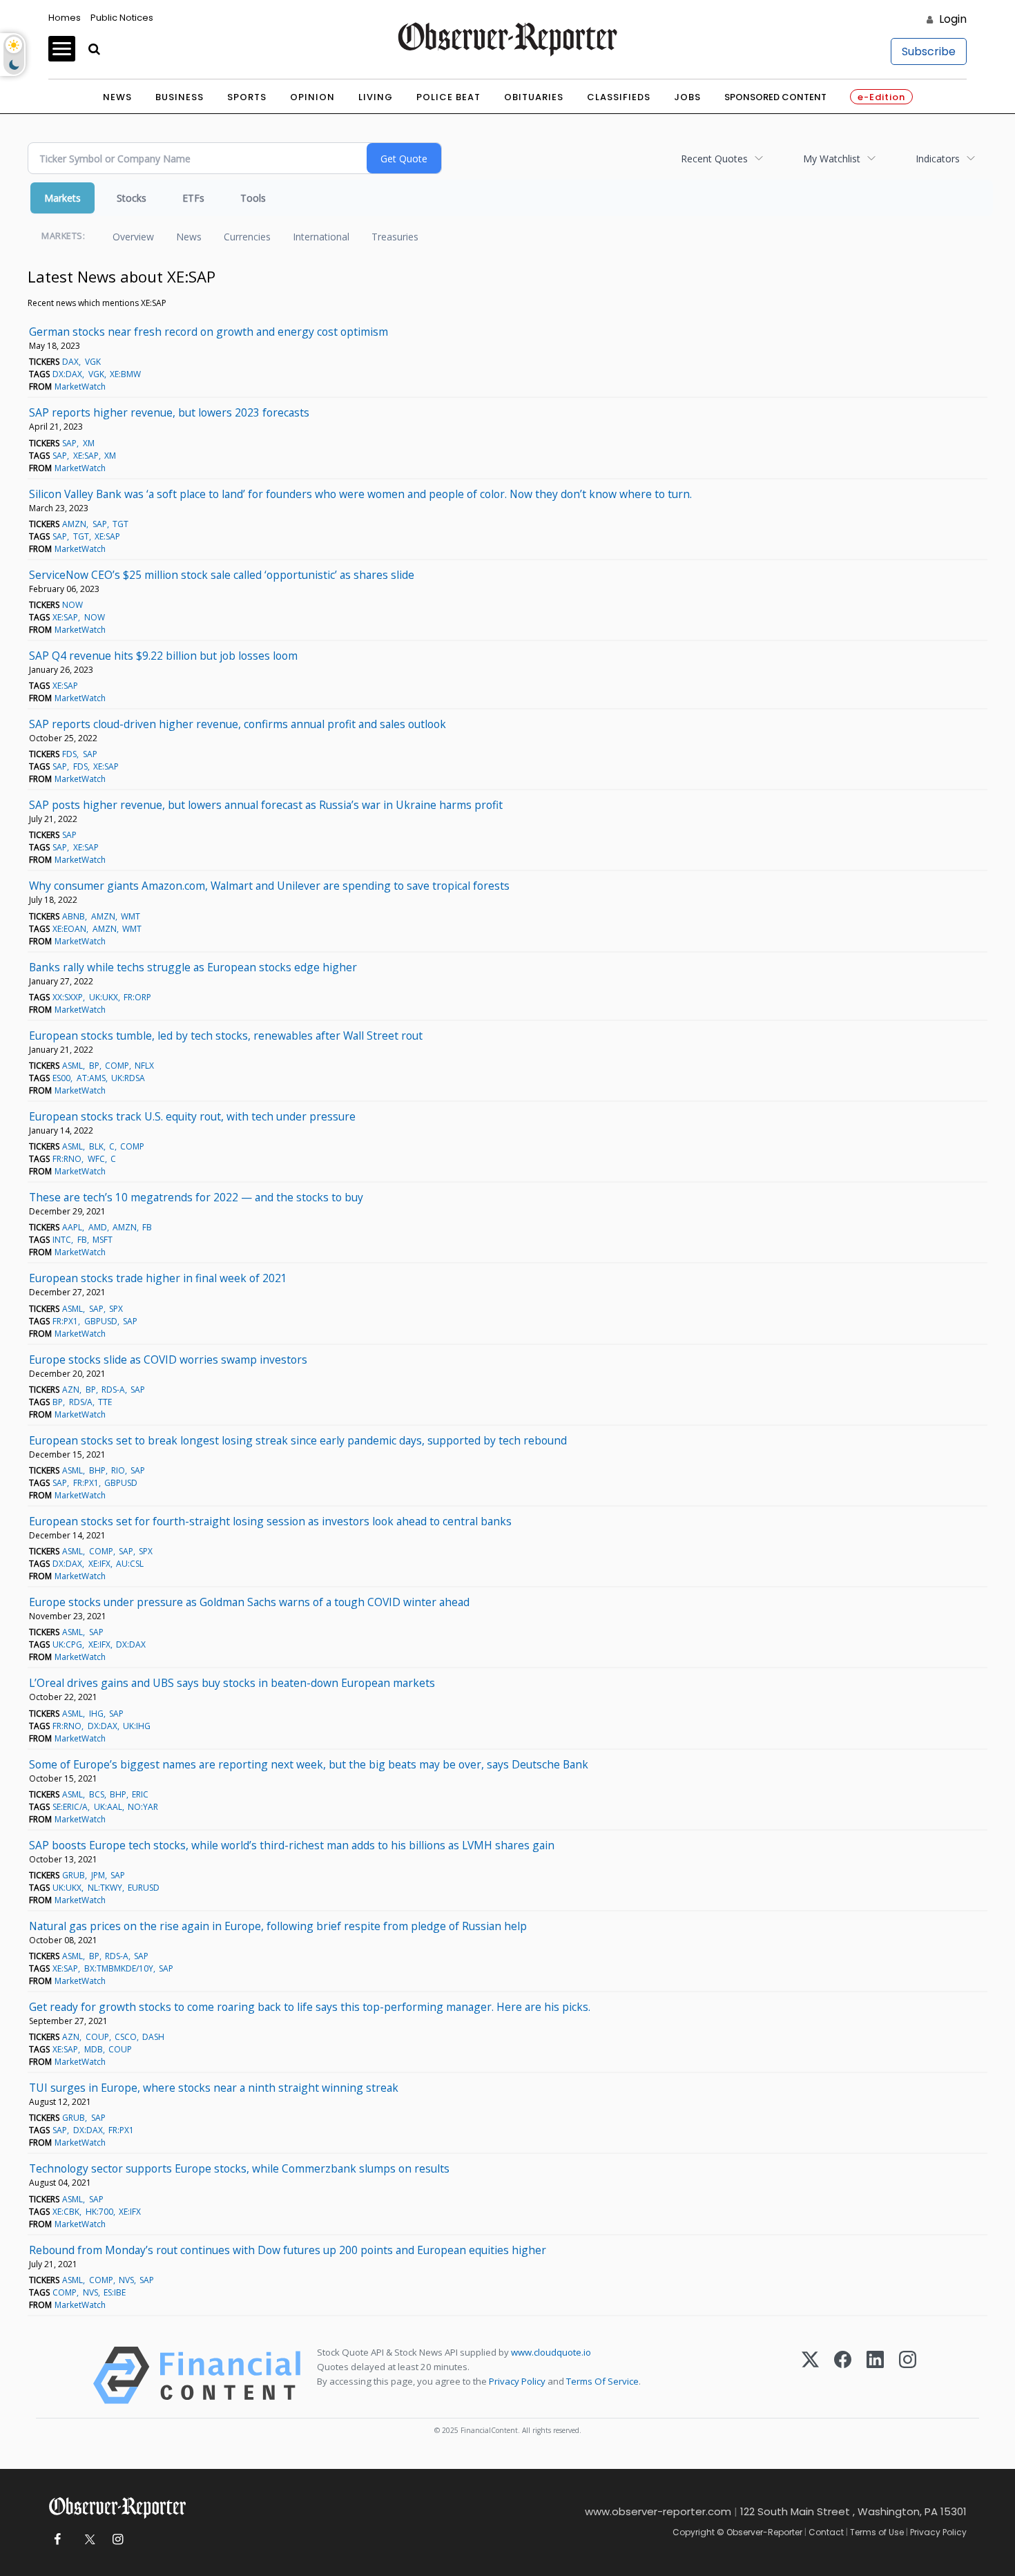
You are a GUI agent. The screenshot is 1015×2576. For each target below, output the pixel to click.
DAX (70, 362)
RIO (118, 1470)
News (117, 97)
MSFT (103, 1240)
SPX (116, 1309)
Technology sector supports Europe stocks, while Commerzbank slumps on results (239, 2168)
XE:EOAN (69, 929)
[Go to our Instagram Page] (118, 2540)
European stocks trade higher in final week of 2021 (158, 1278)
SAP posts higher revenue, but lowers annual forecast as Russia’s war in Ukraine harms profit (266, 805)
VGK (93, 362)
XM (89, 443)
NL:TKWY (105, 1888)
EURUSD (144, 1888)
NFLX (144, 1066)
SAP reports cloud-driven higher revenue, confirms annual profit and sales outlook (238, 724)
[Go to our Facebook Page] (57, 2540)
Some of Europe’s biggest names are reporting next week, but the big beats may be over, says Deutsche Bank (309, 1764)
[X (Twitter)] (810, 2375)
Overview (133, 237)
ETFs (193, 198)
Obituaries (534, 97)
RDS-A (113, 1390)
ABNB (74, 916)
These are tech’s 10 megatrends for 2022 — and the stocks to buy (196, 1197)
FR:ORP (137, 997)
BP (94, 1066)
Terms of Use (877, 2532)
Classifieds (619, 97)
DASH (153, 2037)
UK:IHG (137, 1726)
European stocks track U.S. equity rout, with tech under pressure (192, 1116)
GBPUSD (101, 1321)
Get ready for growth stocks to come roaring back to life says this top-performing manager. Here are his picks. (310, 2007)
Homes (65, 18)
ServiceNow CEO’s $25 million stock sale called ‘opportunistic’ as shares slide (222, 575)
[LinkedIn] (875, 2375)
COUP (97, 2037)
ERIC (140, 1794)
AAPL (72, 1227)
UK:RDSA (128, 1078)
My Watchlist (832, 159)
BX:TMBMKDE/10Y (119, 1968)
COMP (117, 1066)
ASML (72, 1066)
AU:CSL (130, 1564)
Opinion (312, 97)
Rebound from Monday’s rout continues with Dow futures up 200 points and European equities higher (288, 2250)
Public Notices (122, 18)
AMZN (74, 524)
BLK (96, 1146)
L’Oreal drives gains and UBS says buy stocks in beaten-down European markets (232, 1683)
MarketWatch (80, 387)
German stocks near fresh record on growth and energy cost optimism (209, 332)
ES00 (61, 1078)
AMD (98, 1227)
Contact (826, 2532)
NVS (126, 2280)
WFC (96, 1159)
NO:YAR (143, 1807)
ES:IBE (115, 2292)
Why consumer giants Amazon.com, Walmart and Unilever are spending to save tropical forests (269, 886)
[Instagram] (908, 2375)
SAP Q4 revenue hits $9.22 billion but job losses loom (163, 656)
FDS (69, 754)
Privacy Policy (517, 2381)
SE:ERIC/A (70, 1807)
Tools (253, 198)
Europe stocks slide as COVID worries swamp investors (168, 1359)
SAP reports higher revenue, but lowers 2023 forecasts (169, 412)
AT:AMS (91, 1078)
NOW (72, 605)
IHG (96, 1714)
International (321, 237)
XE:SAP (86, 456)
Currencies (247, 237)
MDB (94, 2049)
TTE (105, 1402)
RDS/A (81, 1402)
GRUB (74, 1875)
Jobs (687, 97)
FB (147, 1227)
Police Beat (448, 97)
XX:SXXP (68, 997)
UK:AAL (108, 1807)
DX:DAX (67, 374)
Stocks (132, 198)
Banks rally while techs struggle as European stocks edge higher (193, 967)
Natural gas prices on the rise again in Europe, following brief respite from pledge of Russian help (278, 1926)
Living (376, 97)
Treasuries (395, 237)
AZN (71, 1390)
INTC (62, 1240)
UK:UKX (104, 997)
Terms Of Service (602, 2381)
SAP (69, 443)
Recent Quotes (714, 159)
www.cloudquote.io (551, 2352)
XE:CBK (66, 2212)
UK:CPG (67, 1644)
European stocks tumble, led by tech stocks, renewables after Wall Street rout (226, 1036)
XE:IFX (99, 1564)
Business (180, 97)
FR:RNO (67, 1159)
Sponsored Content (775, 97)
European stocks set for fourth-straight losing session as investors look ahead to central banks (270, 1521)
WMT (130, 916)
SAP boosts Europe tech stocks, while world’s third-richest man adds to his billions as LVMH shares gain (292, 1845)
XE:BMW (125, 374)
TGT (120, 524)
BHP (97, 1470)
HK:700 (99, 2212)
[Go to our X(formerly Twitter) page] (87, 2540)
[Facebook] (843, 2375)
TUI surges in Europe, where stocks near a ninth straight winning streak (214, 2088)
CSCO (126, 2037)
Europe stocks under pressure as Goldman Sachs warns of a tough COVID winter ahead (249, 1602)
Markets (62, 198)
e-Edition (881, 97)
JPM (98, 1875)
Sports (247, 97)
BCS (97, 1794)
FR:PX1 (65, 1321)
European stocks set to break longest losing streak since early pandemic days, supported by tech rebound (298, 1440)
